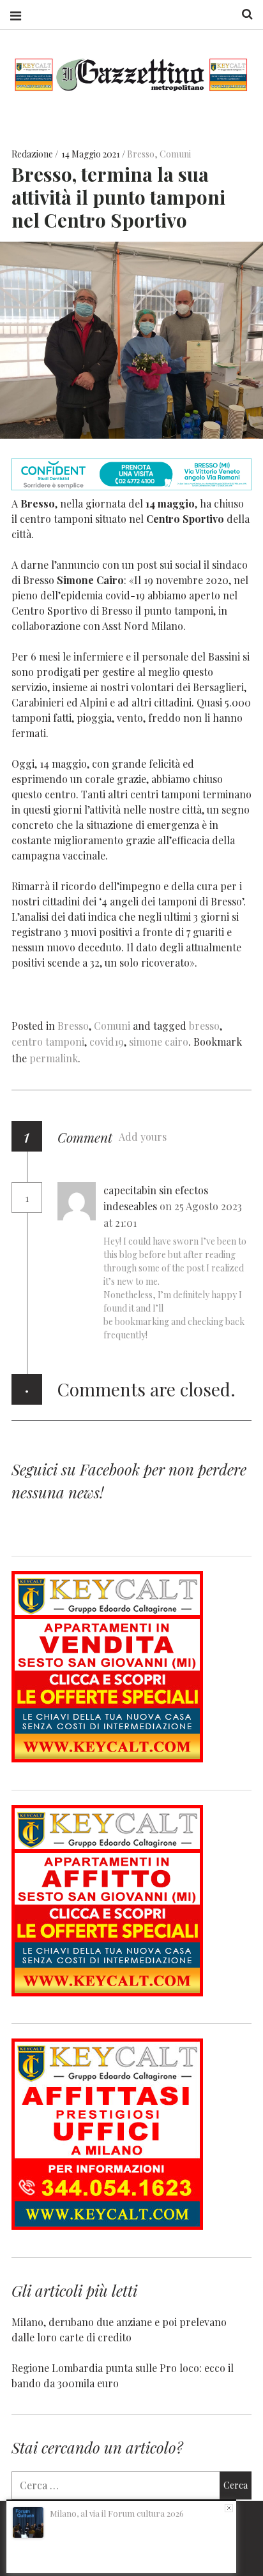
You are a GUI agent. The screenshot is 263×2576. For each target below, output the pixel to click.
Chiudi (229, 2508)
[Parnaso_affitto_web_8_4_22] (107, 1992)
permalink (54, 1058)
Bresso (141, 154)
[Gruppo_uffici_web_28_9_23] (107, 2226)
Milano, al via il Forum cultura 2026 (117, 2513)
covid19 (107, 1042)
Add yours (143, 1137)
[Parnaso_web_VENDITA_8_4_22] (107, 1758)
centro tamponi (48, 1042)
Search (243, 14)
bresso (204, 1026)
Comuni (175, 154)
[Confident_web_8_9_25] (131, 486)
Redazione (33, 154)
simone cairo (159, 1042)
